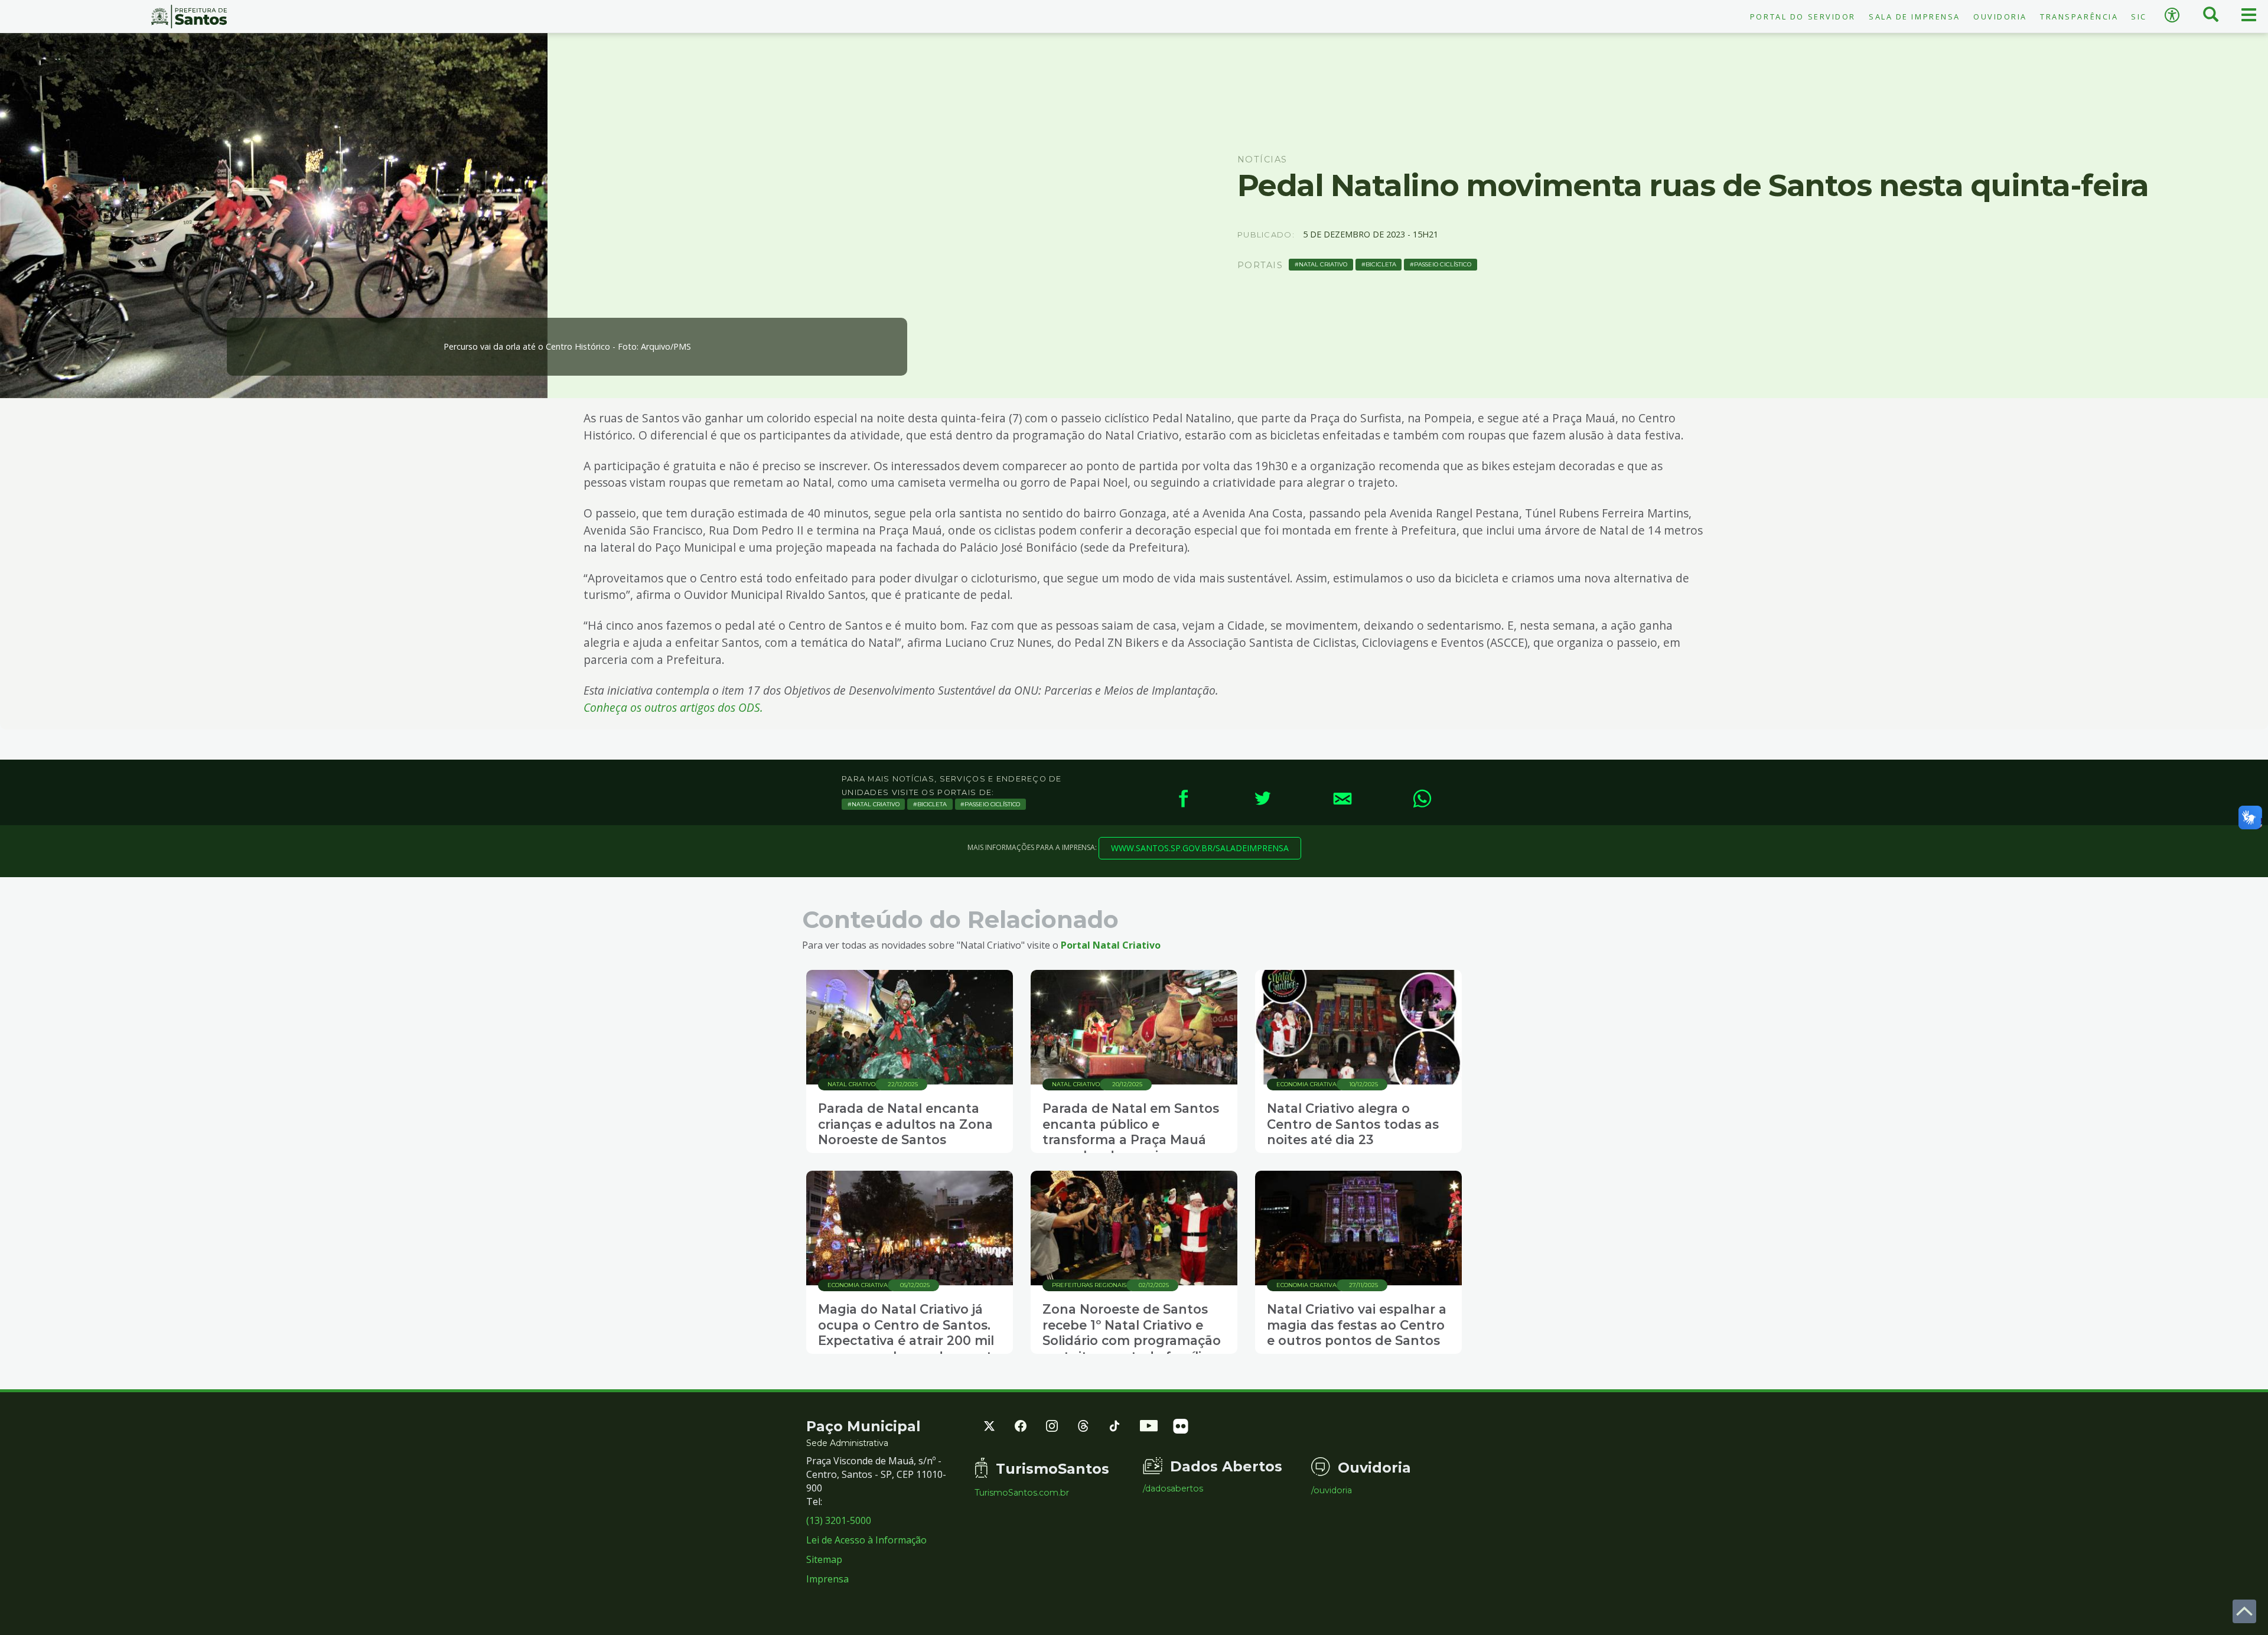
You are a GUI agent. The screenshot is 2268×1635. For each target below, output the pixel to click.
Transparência (2079, 17)
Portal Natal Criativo (1111, 945)
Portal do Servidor (1803, 17)
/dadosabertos (1173, 1489)
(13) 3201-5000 (839, 1520)
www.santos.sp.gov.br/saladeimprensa (1200, 848)
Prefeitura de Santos (189, 17)
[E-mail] (1342, 798)
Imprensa (827, 1579)
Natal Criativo (1323, 264)
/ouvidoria (1332, 1490)
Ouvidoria (2000, 17)
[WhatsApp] (1422, 798)
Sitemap (824, 1559)
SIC (2139, 17)
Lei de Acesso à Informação (866, 1540)
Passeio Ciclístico (1443, 264)
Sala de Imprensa (1915, 17)
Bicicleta (1381, 264)
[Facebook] (1183, 798)
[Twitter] (1262, 798)
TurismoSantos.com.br (1022, 1493)
